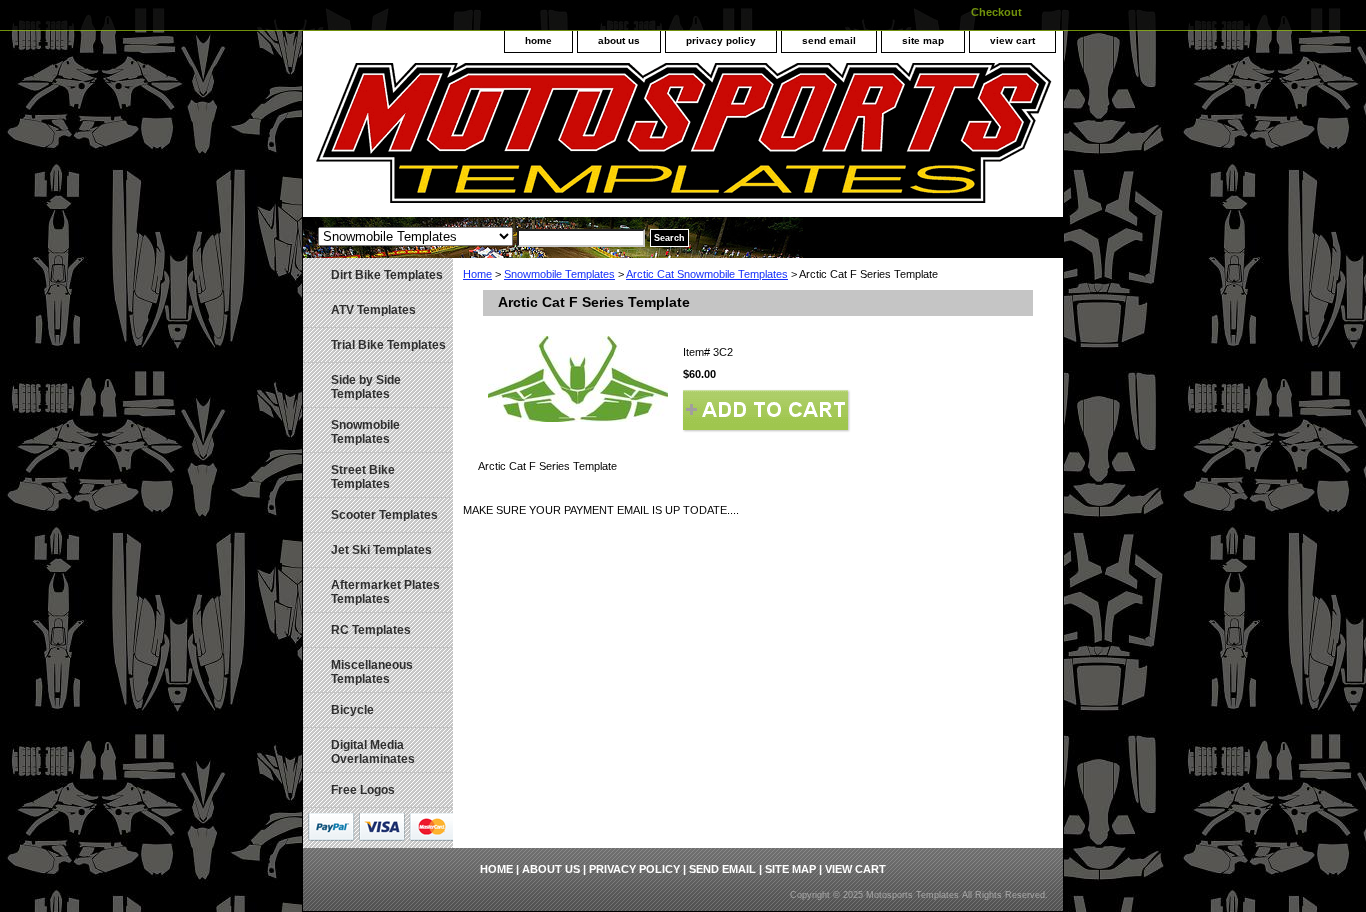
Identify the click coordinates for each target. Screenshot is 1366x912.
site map (923, 40)
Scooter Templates (384, 515)
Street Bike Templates (363, 477)
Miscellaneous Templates (372, 672)
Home (477, 274)
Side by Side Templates (366, 387)
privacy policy (721, 40)
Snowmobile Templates (559, 274)
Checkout (996, 12)
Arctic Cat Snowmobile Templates (707, 274)
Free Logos (363, 790)
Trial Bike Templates (388, 345)
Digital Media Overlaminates (373, 752)
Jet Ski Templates (381, 550)
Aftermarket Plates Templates (385, 592)
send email (829, 40)
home (538, 40)
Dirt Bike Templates (387, 275)
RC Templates (371, 630)
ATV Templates (373, 310)
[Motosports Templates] (553, 140)
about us (619, 40)
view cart (1012, 40)
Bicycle (352, 710)
